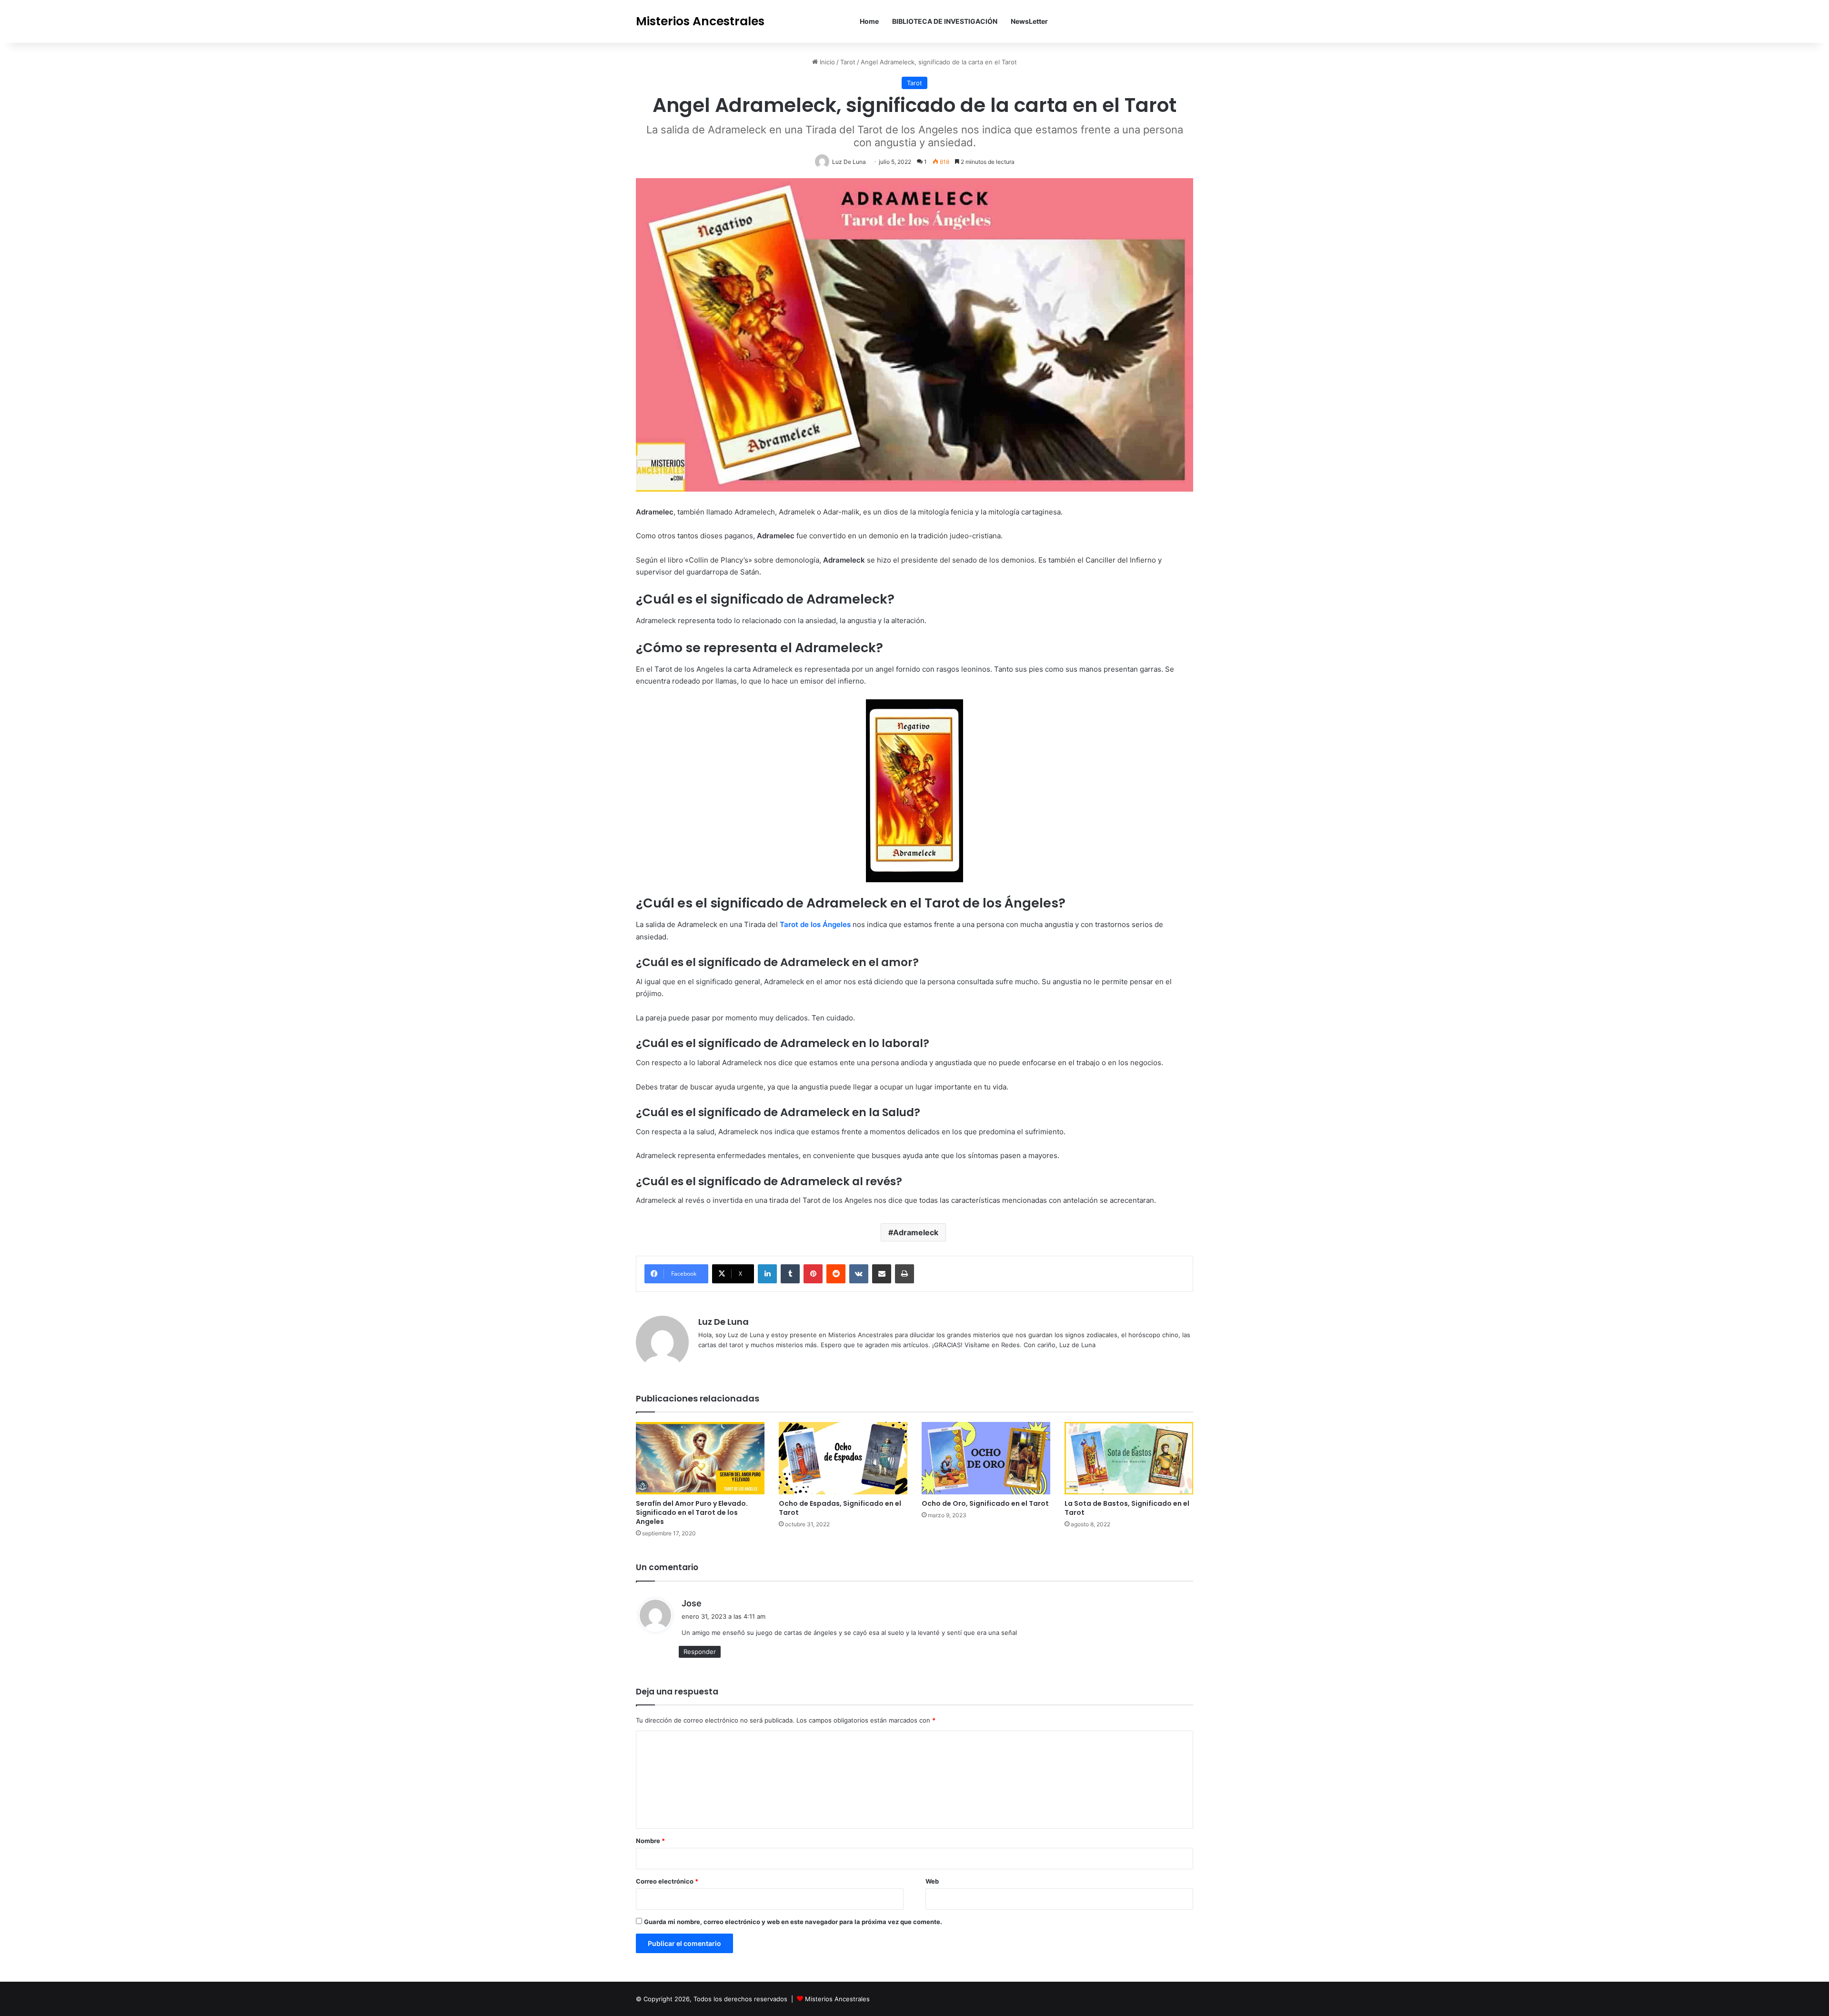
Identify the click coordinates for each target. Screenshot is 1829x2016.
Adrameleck (916, 1232)
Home (869, 21)
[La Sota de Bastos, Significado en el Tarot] (1129, 1458)
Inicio (826, 62)
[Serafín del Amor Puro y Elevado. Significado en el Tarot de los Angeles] (700, 1458)
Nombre (650, 1841)
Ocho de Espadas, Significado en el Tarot (840, 1508)
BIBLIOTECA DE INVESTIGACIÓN (945, 21)
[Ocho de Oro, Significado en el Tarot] (986, 1458)
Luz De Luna (724, 1322)
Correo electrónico (667, 1881)
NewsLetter (1029, 21)
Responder (700, 1652)
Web (932, 1881)
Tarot (848, 62)
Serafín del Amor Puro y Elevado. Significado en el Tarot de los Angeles (692, 1512)
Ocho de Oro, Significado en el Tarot (985, 1503)
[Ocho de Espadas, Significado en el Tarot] (843, 1458)
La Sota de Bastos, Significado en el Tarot (1127, 1508)
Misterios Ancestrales (837, 1999)
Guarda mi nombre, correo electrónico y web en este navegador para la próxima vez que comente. (793, 1922)
